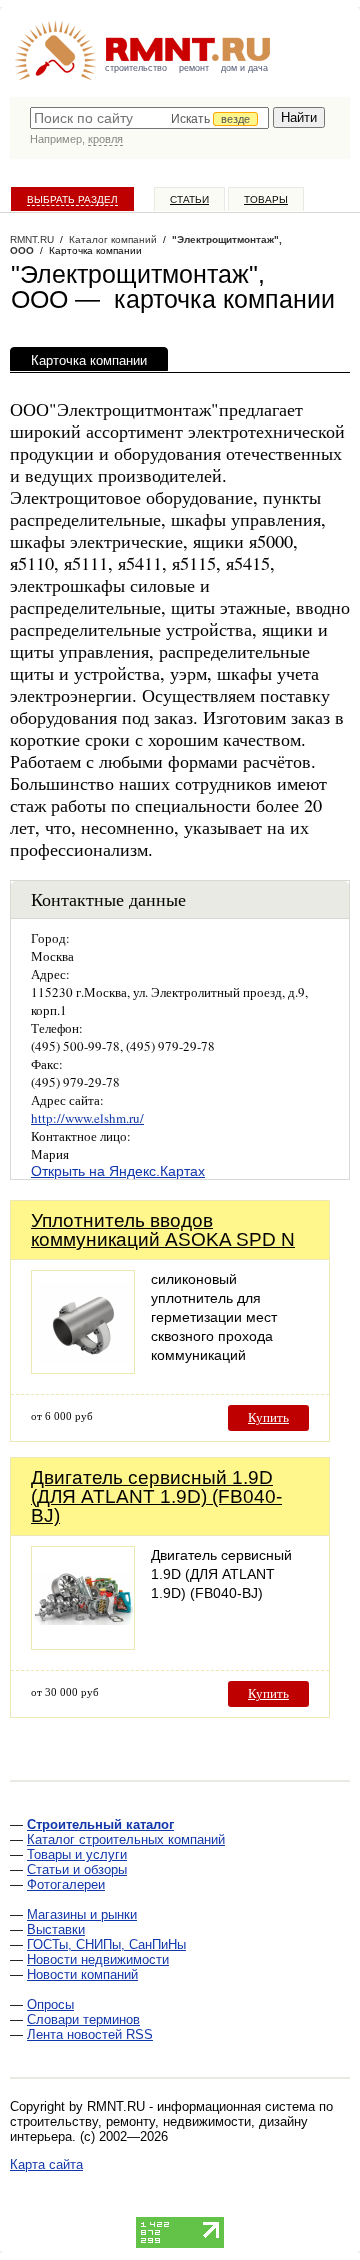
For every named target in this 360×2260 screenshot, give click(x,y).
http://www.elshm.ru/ (87, 1118)
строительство (136, 68)
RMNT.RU (32, 239)
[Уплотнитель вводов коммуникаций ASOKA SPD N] (83, 1368)
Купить (268, 1417)
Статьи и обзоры (77, 1869)
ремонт (194, 68)
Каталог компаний (113, 239)
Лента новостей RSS (90, 2034)
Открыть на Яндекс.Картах (118, 1171)
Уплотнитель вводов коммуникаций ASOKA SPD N (163, 1230)
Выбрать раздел (72, 199)
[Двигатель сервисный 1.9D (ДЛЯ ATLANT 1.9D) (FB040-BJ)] (83, 1644)
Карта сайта (46, 2164)
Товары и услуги (77, 1854)
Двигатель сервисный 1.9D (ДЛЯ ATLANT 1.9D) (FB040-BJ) (156, 1496)
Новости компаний (82, 1974)
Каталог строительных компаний (126, 1839)
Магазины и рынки (82, 1914)
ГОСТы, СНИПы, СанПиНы (106, 1944)
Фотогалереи (66, 1884)
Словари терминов (83, 2019)
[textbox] (149, 118)
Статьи (189, 199)
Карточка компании (89, 360)
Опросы (50, 2004)
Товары (266, 199)
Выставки (56, 1929)
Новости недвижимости (98, 1959)
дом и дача (244, 68)
